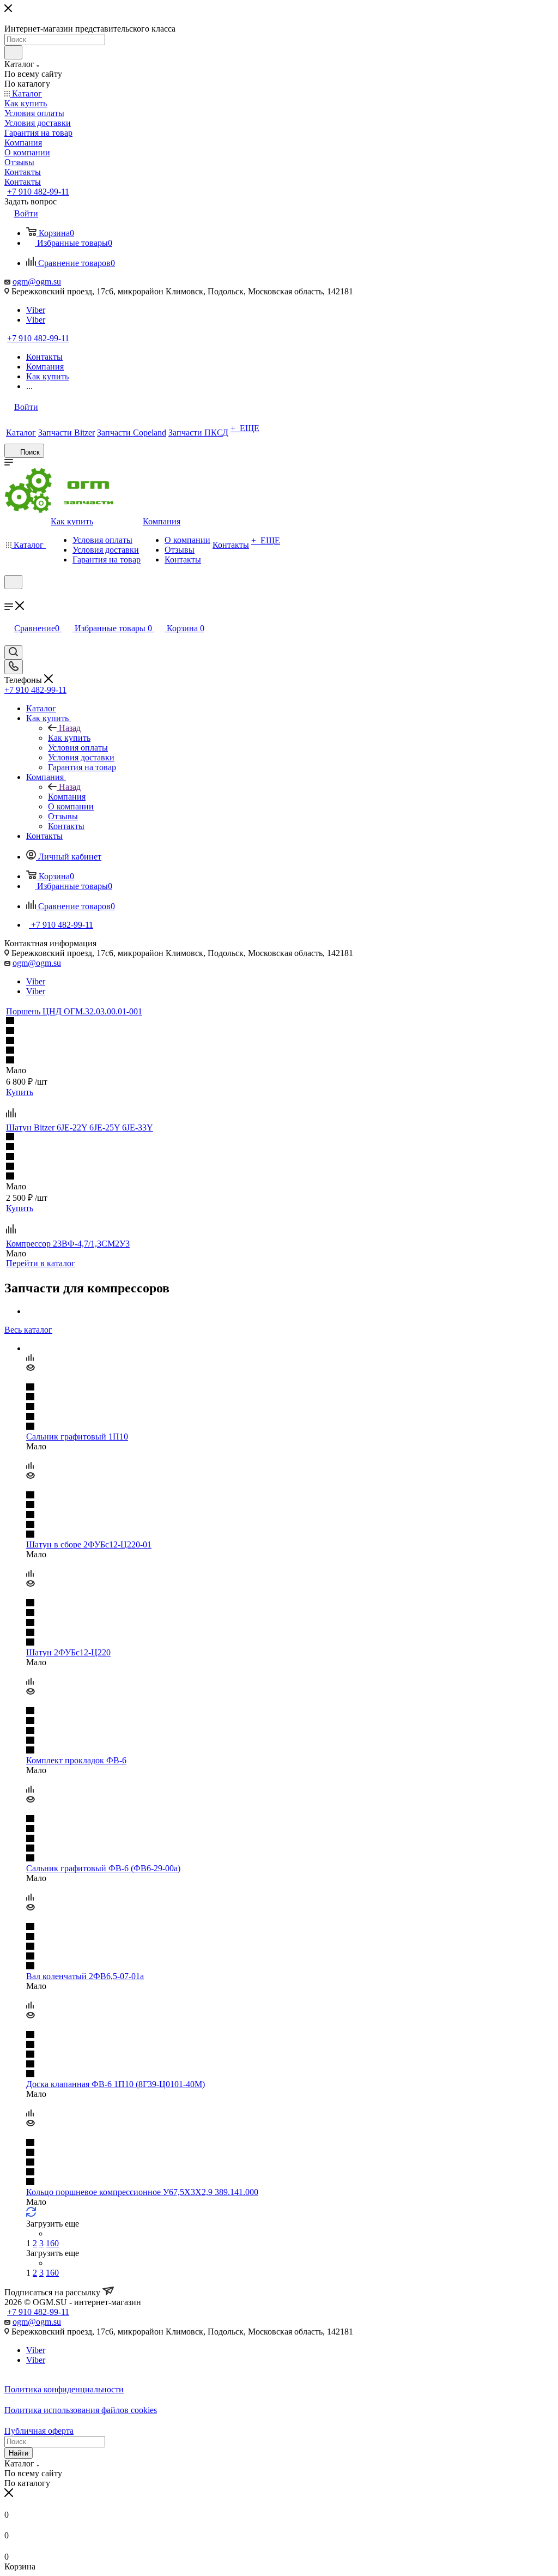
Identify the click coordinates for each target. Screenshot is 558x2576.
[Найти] (13, 52)
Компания (67, 797)
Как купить (69, 738)
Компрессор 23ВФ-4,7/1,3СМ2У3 (68, 1244)
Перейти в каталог (41, 1263)
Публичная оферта (39, 2431)
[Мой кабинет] (9, 596)
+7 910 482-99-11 (38, 192)
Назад (70, 728)
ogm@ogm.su (37, 282)
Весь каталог (28, 1330)
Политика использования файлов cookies (81, 2410)
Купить (20, 1092)
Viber (36, 310)
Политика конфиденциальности (64, 2389)
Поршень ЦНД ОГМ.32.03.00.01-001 (74, 1011)
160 (52, 2243)
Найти (19, 2453)
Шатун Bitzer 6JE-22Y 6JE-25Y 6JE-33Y (80, 1127)
